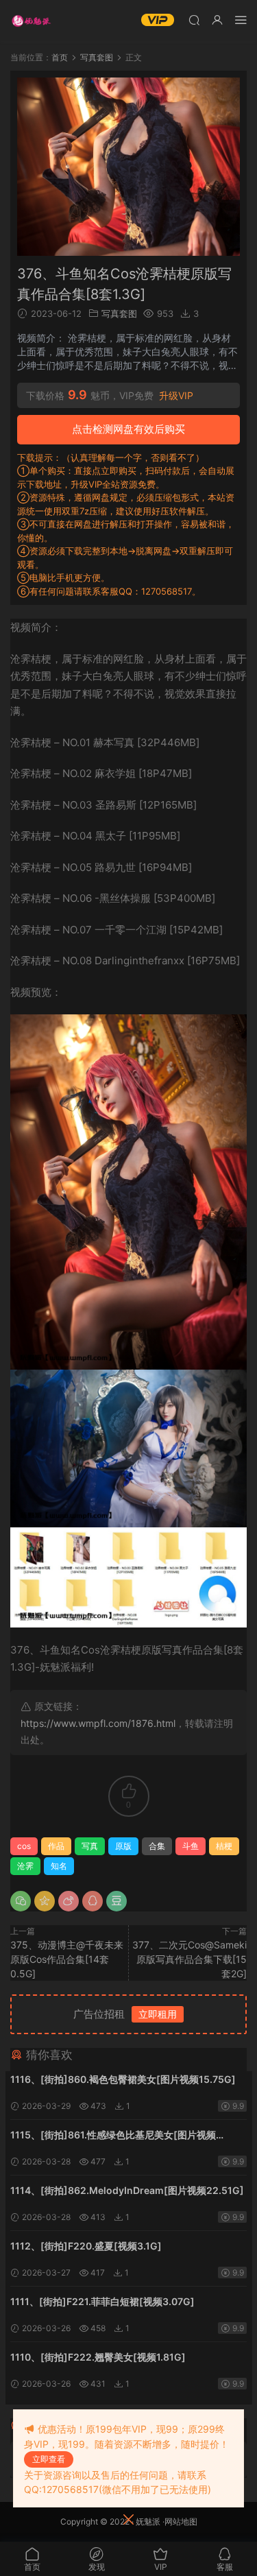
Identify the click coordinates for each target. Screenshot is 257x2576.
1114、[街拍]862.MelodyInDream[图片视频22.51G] (127, 2190)
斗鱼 (191, 1846)
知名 (59, 1866)
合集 (157, 1846)
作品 (56, 1846)
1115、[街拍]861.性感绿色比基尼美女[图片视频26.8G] (113, 2136)
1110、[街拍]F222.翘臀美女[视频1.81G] (98, 2357)
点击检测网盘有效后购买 (128, 429)
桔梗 (224, 1846)
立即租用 (158, 2014)
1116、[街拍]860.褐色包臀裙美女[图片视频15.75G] (123, 2079)
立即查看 (49, 2459)
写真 (90, 1846)
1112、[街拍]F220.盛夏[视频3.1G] (86, 2246)
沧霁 (25, 1866)
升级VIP (176, 396)
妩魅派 (148, 2521)
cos (24, 1846)
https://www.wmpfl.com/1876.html (98, 1723)
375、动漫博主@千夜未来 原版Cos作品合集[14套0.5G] (67, 1959)
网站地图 (181, 2521)
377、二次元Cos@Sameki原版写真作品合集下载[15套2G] (189, 1959)
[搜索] (194, 20)
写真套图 (119, 313)
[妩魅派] (31, 21)
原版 (123, 1846)
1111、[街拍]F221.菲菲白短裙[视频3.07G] (102, 2301)
